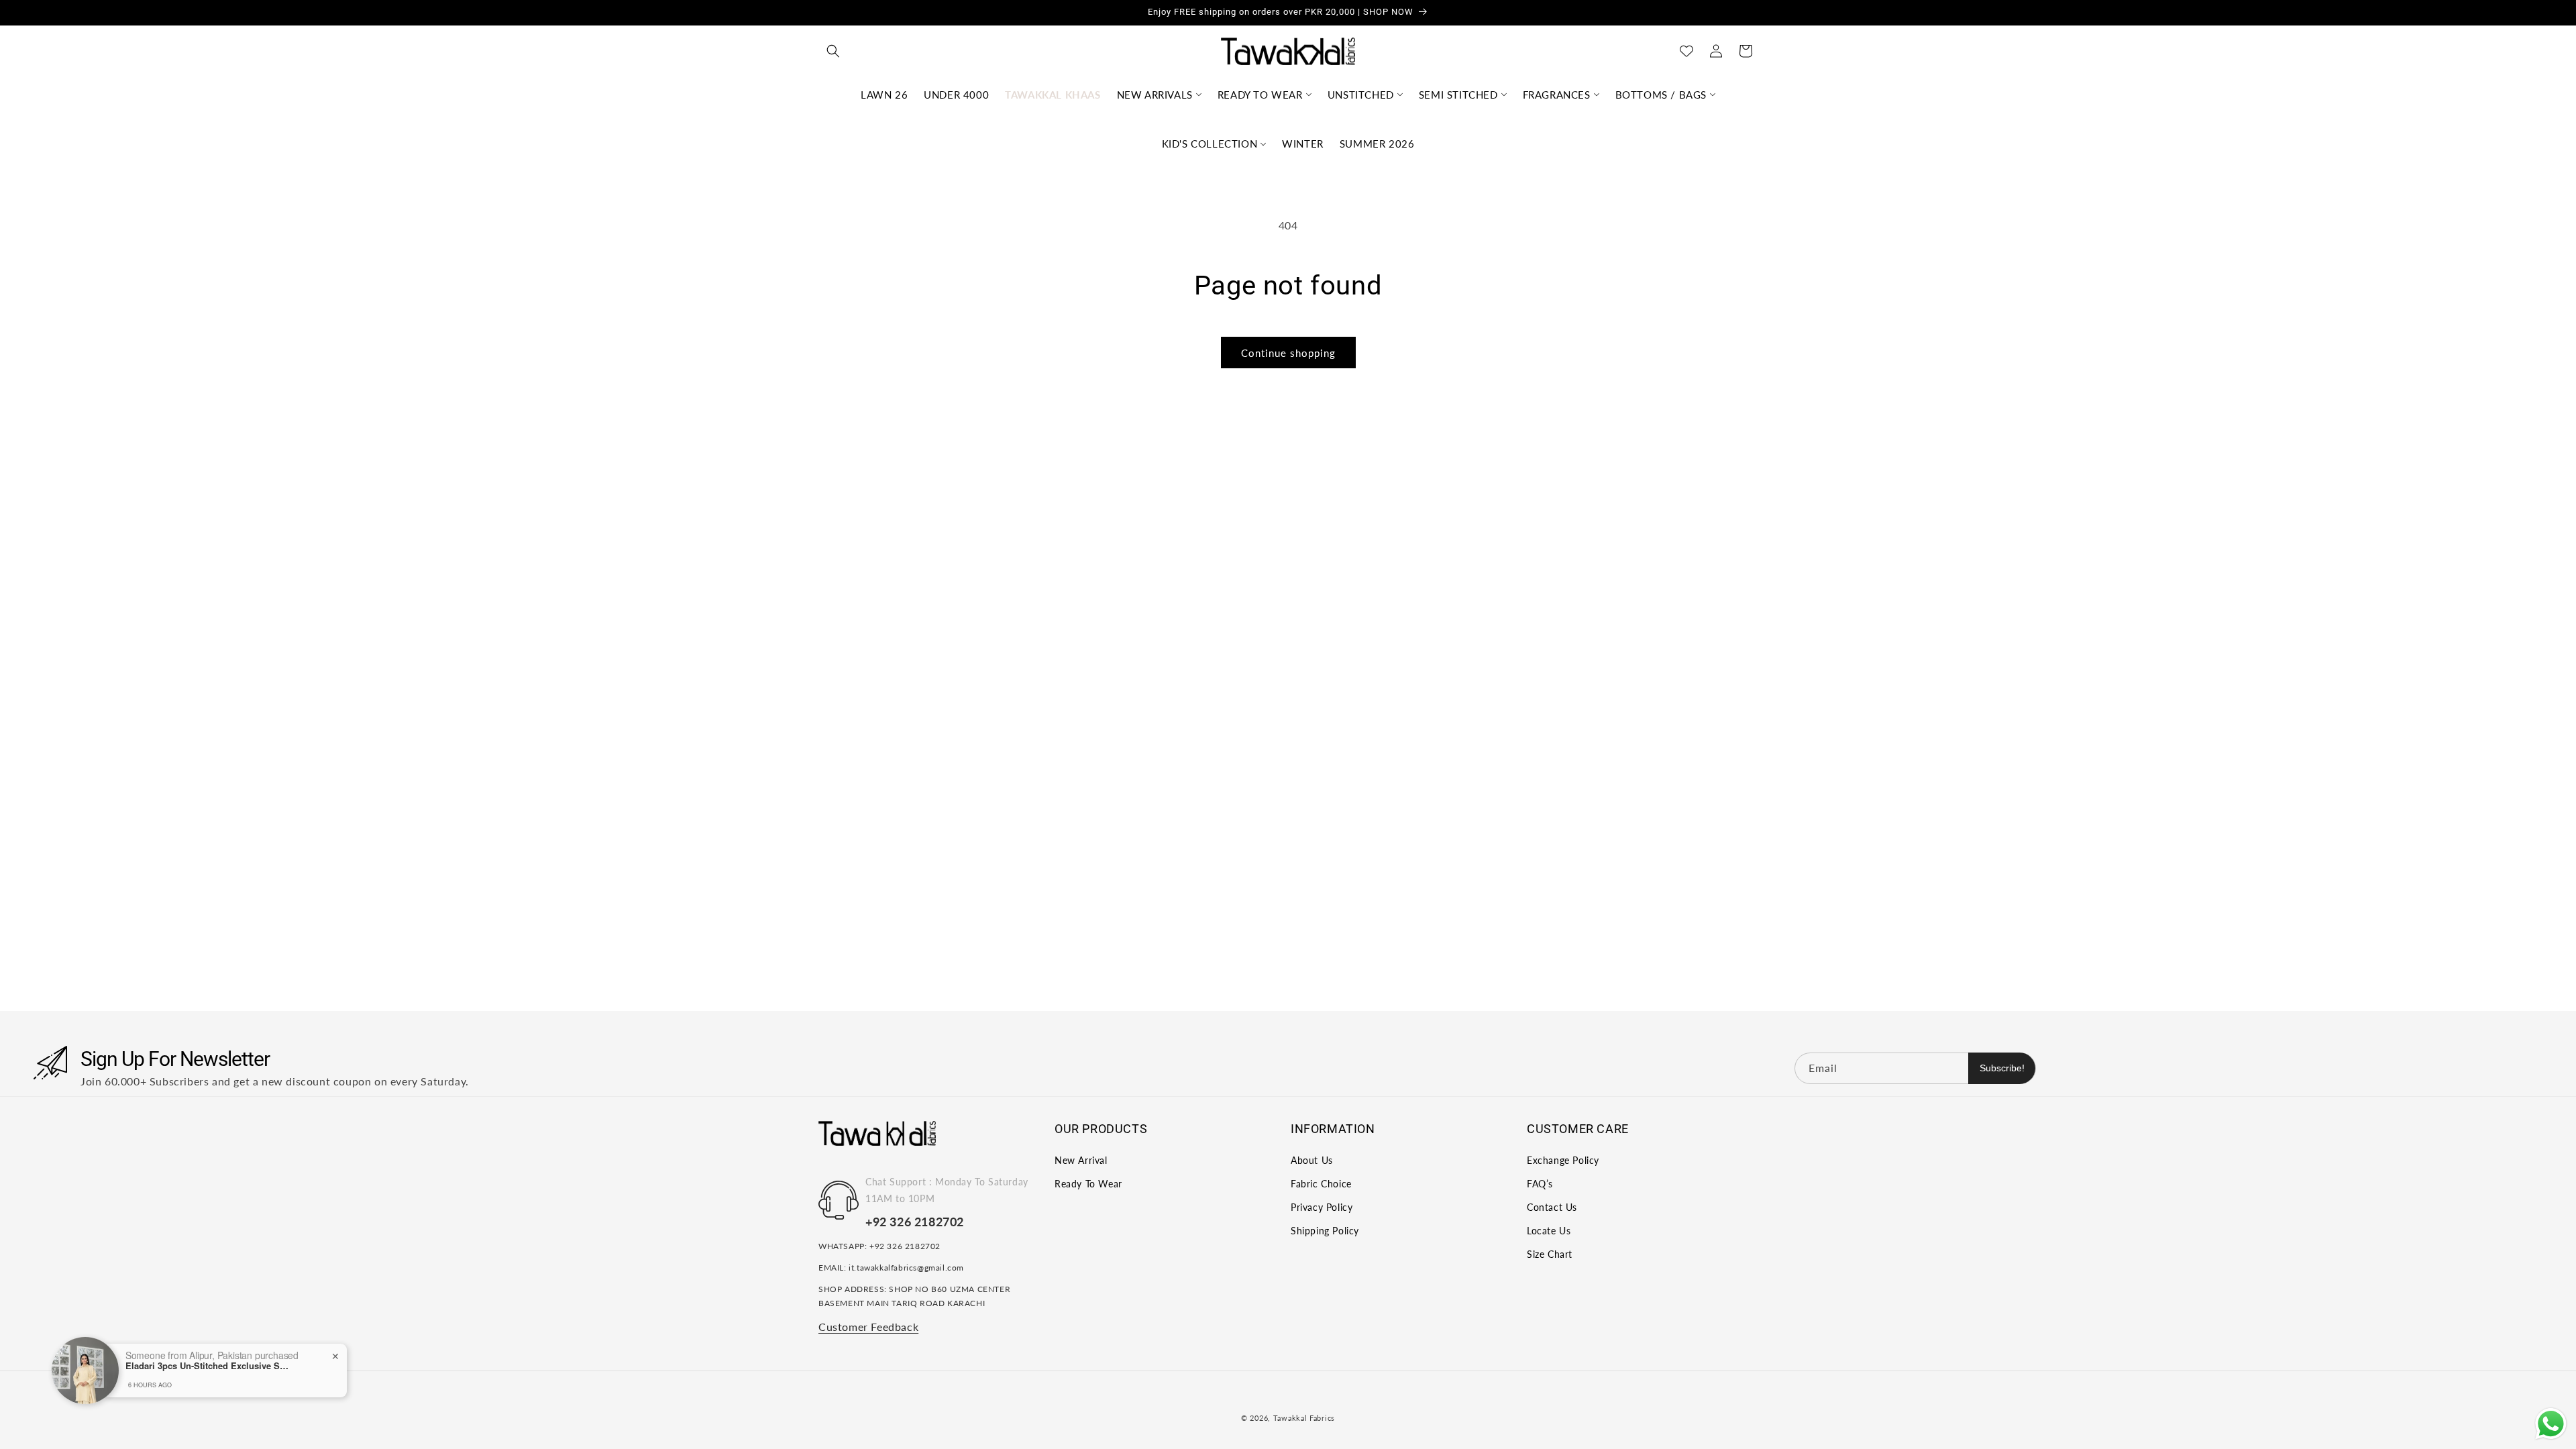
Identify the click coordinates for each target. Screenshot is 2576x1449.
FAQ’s (1540, 1184)
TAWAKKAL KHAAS (1053, 95)
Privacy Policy (1322, 1207)
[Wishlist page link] (1686, 51)
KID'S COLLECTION (1210, 144)
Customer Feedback (868, 1327)
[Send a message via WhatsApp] (2551, 1424)
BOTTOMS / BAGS (1661, 95)
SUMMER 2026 (1377, 144)
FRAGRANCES (1557, 95)
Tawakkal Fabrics (1304, 1418)
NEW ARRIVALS (1155, 95)
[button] (833, 51)
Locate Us (1549, 1231)
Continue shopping (1288, 353)
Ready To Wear (1088, 1184)
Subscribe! (2002, 1068)
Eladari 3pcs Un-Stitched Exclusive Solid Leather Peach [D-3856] (209, 1366)
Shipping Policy (1325, 1231)
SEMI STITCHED (1458, 95)
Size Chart (1550, 1254)
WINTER (1303, 144)
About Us (1312, 1160)
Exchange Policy (1563, 1160)
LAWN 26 (884, 95)
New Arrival (1081, 1160)
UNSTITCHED (1361, 95)
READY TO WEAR (1260, 95)
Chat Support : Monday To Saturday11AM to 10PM (947, 1190)
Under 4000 (956, 95)
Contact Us (1552, 1207)
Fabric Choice (1321, 1184)
